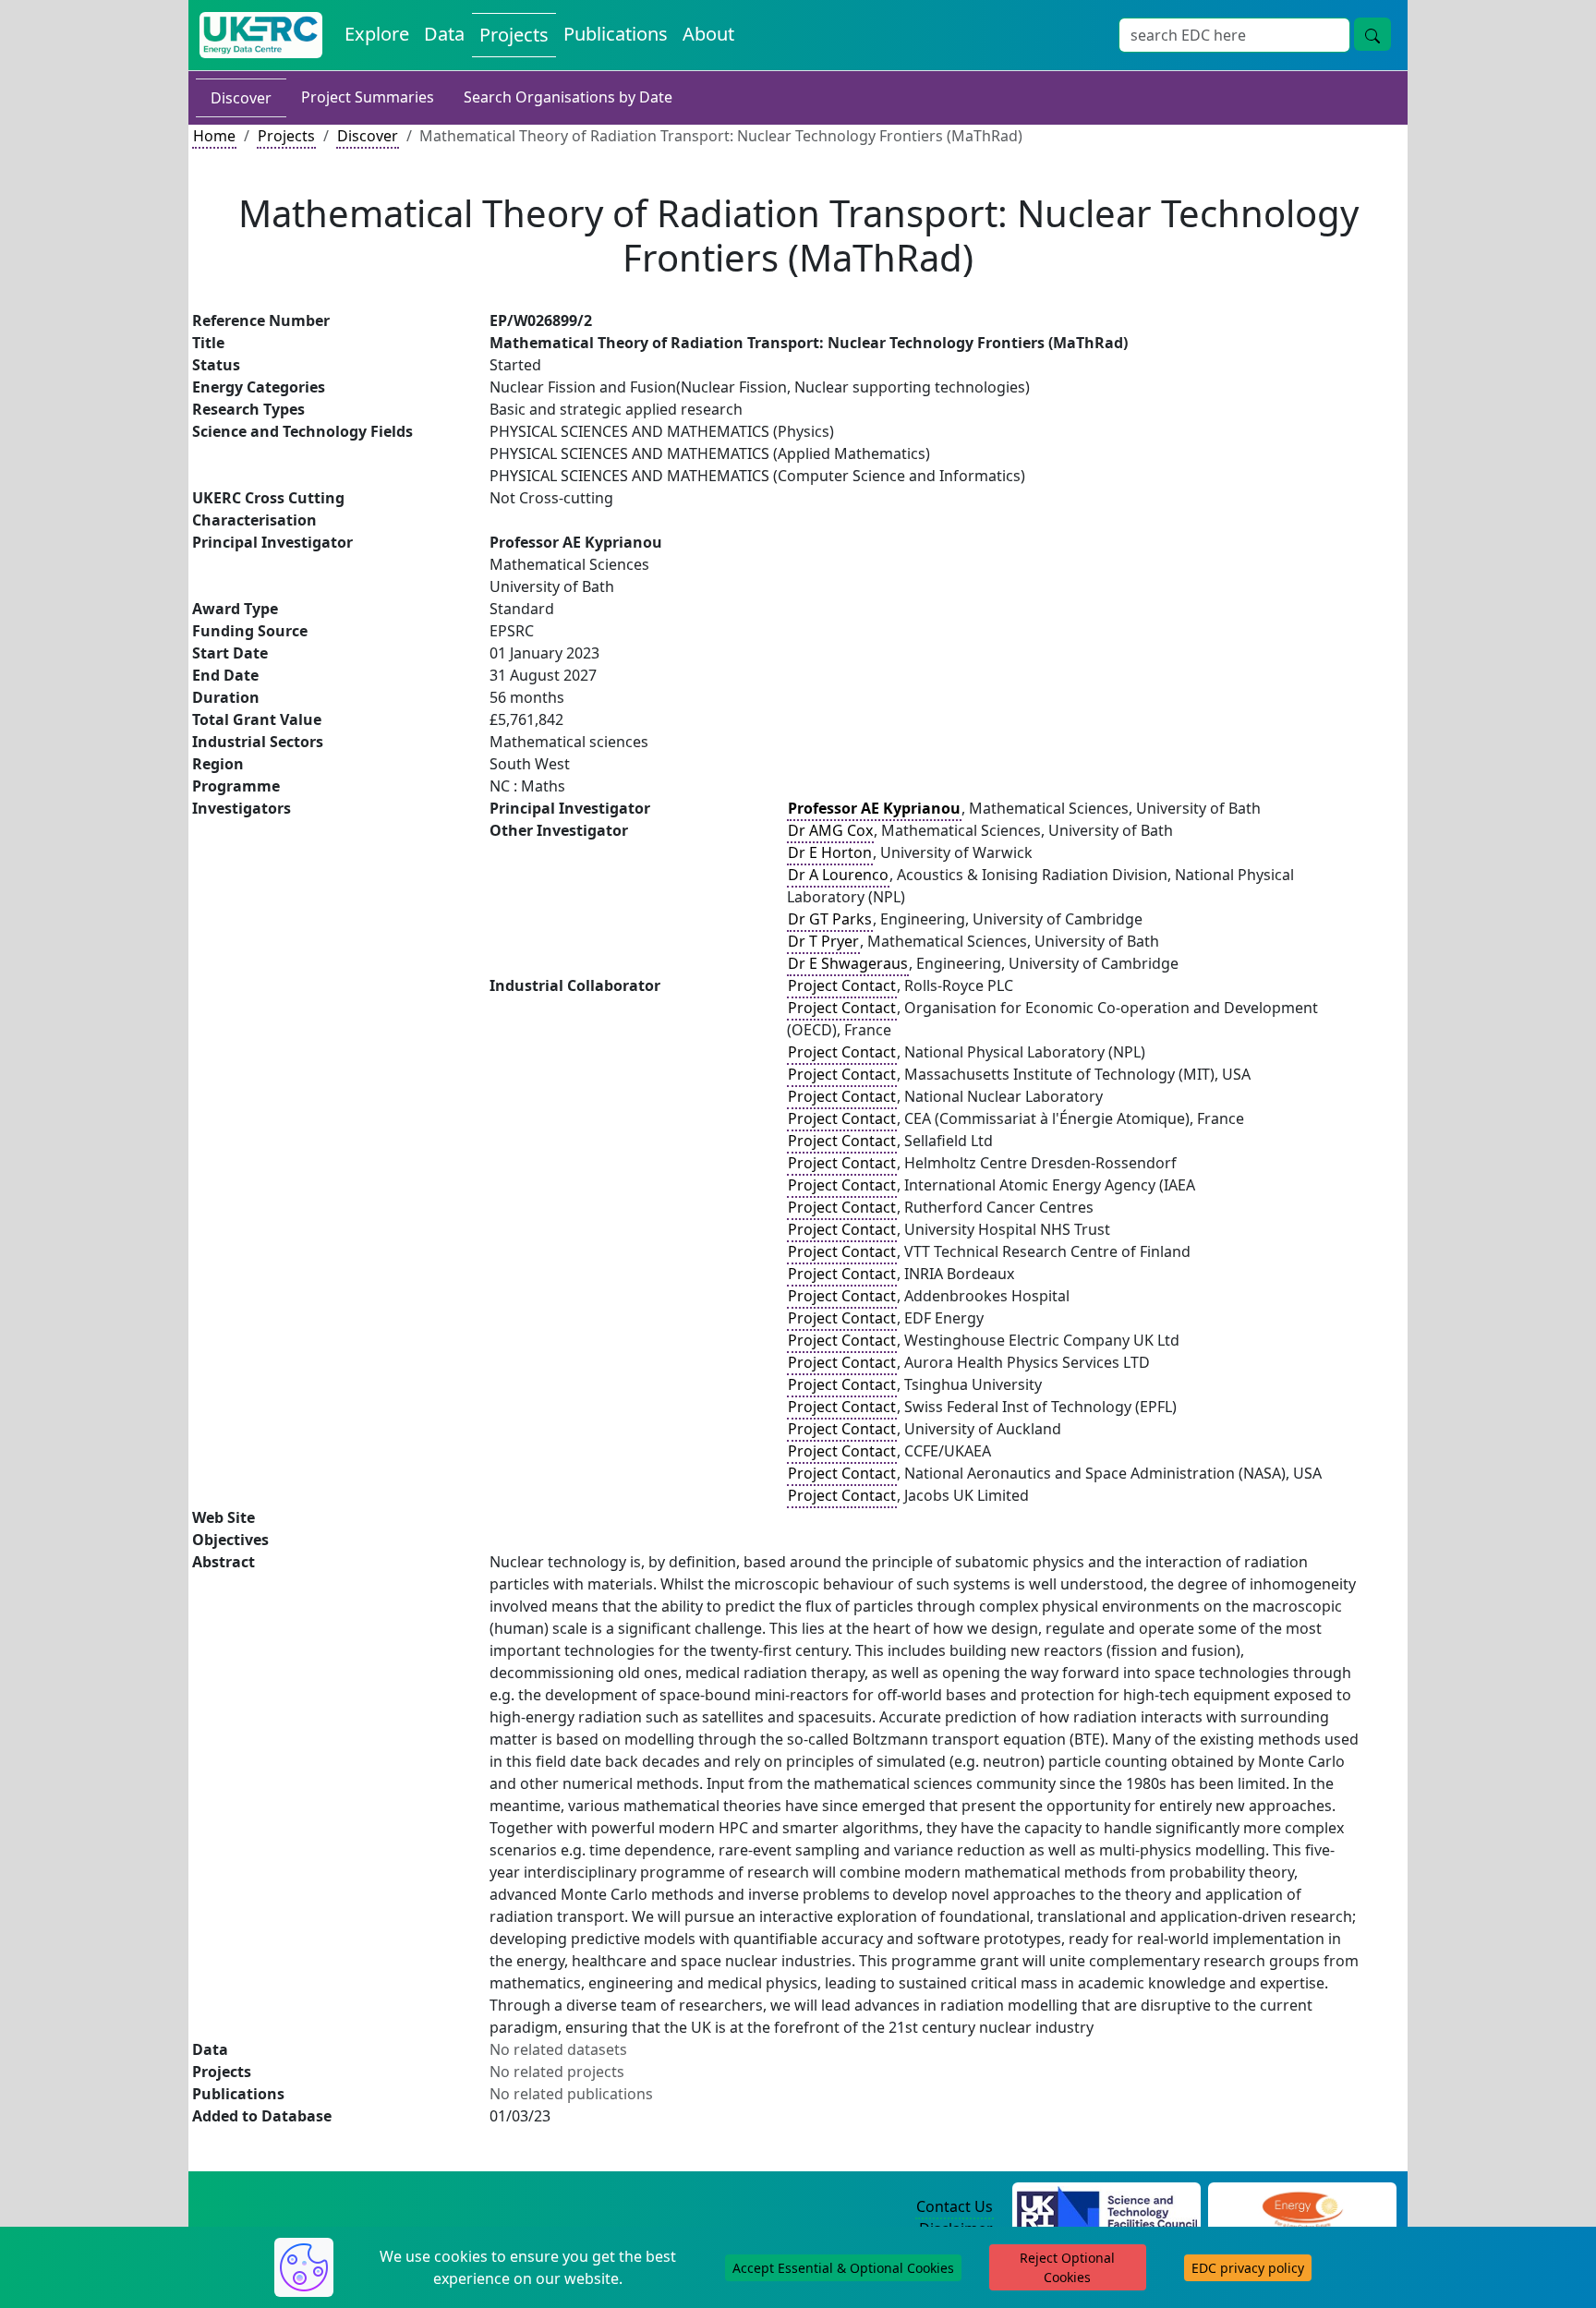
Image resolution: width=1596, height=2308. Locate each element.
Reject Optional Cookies (1067, 2267)
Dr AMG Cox (830, 830)
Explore (377, 34)
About (708, 34)
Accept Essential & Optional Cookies (843, 2268)
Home (214, 136)
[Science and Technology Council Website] (1107, 2207)
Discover (241, 98)
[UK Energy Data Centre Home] (261, 35)
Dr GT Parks (830, 919)
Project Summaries (368, 97)
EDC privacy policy (1248, 2268)
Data (444, 34)
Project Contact (842, 985)
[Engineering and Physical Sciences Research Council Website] (1302, 2207)
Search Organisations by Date (568, 97)
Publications (616, 34)
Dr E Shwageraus (848, 963)
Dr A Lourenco (838, 875)
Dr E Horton (830, 852)
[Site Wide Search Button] (1372, 34)
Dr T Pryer (823, 941)
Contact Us (955, 2206)
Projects (514, 35)
